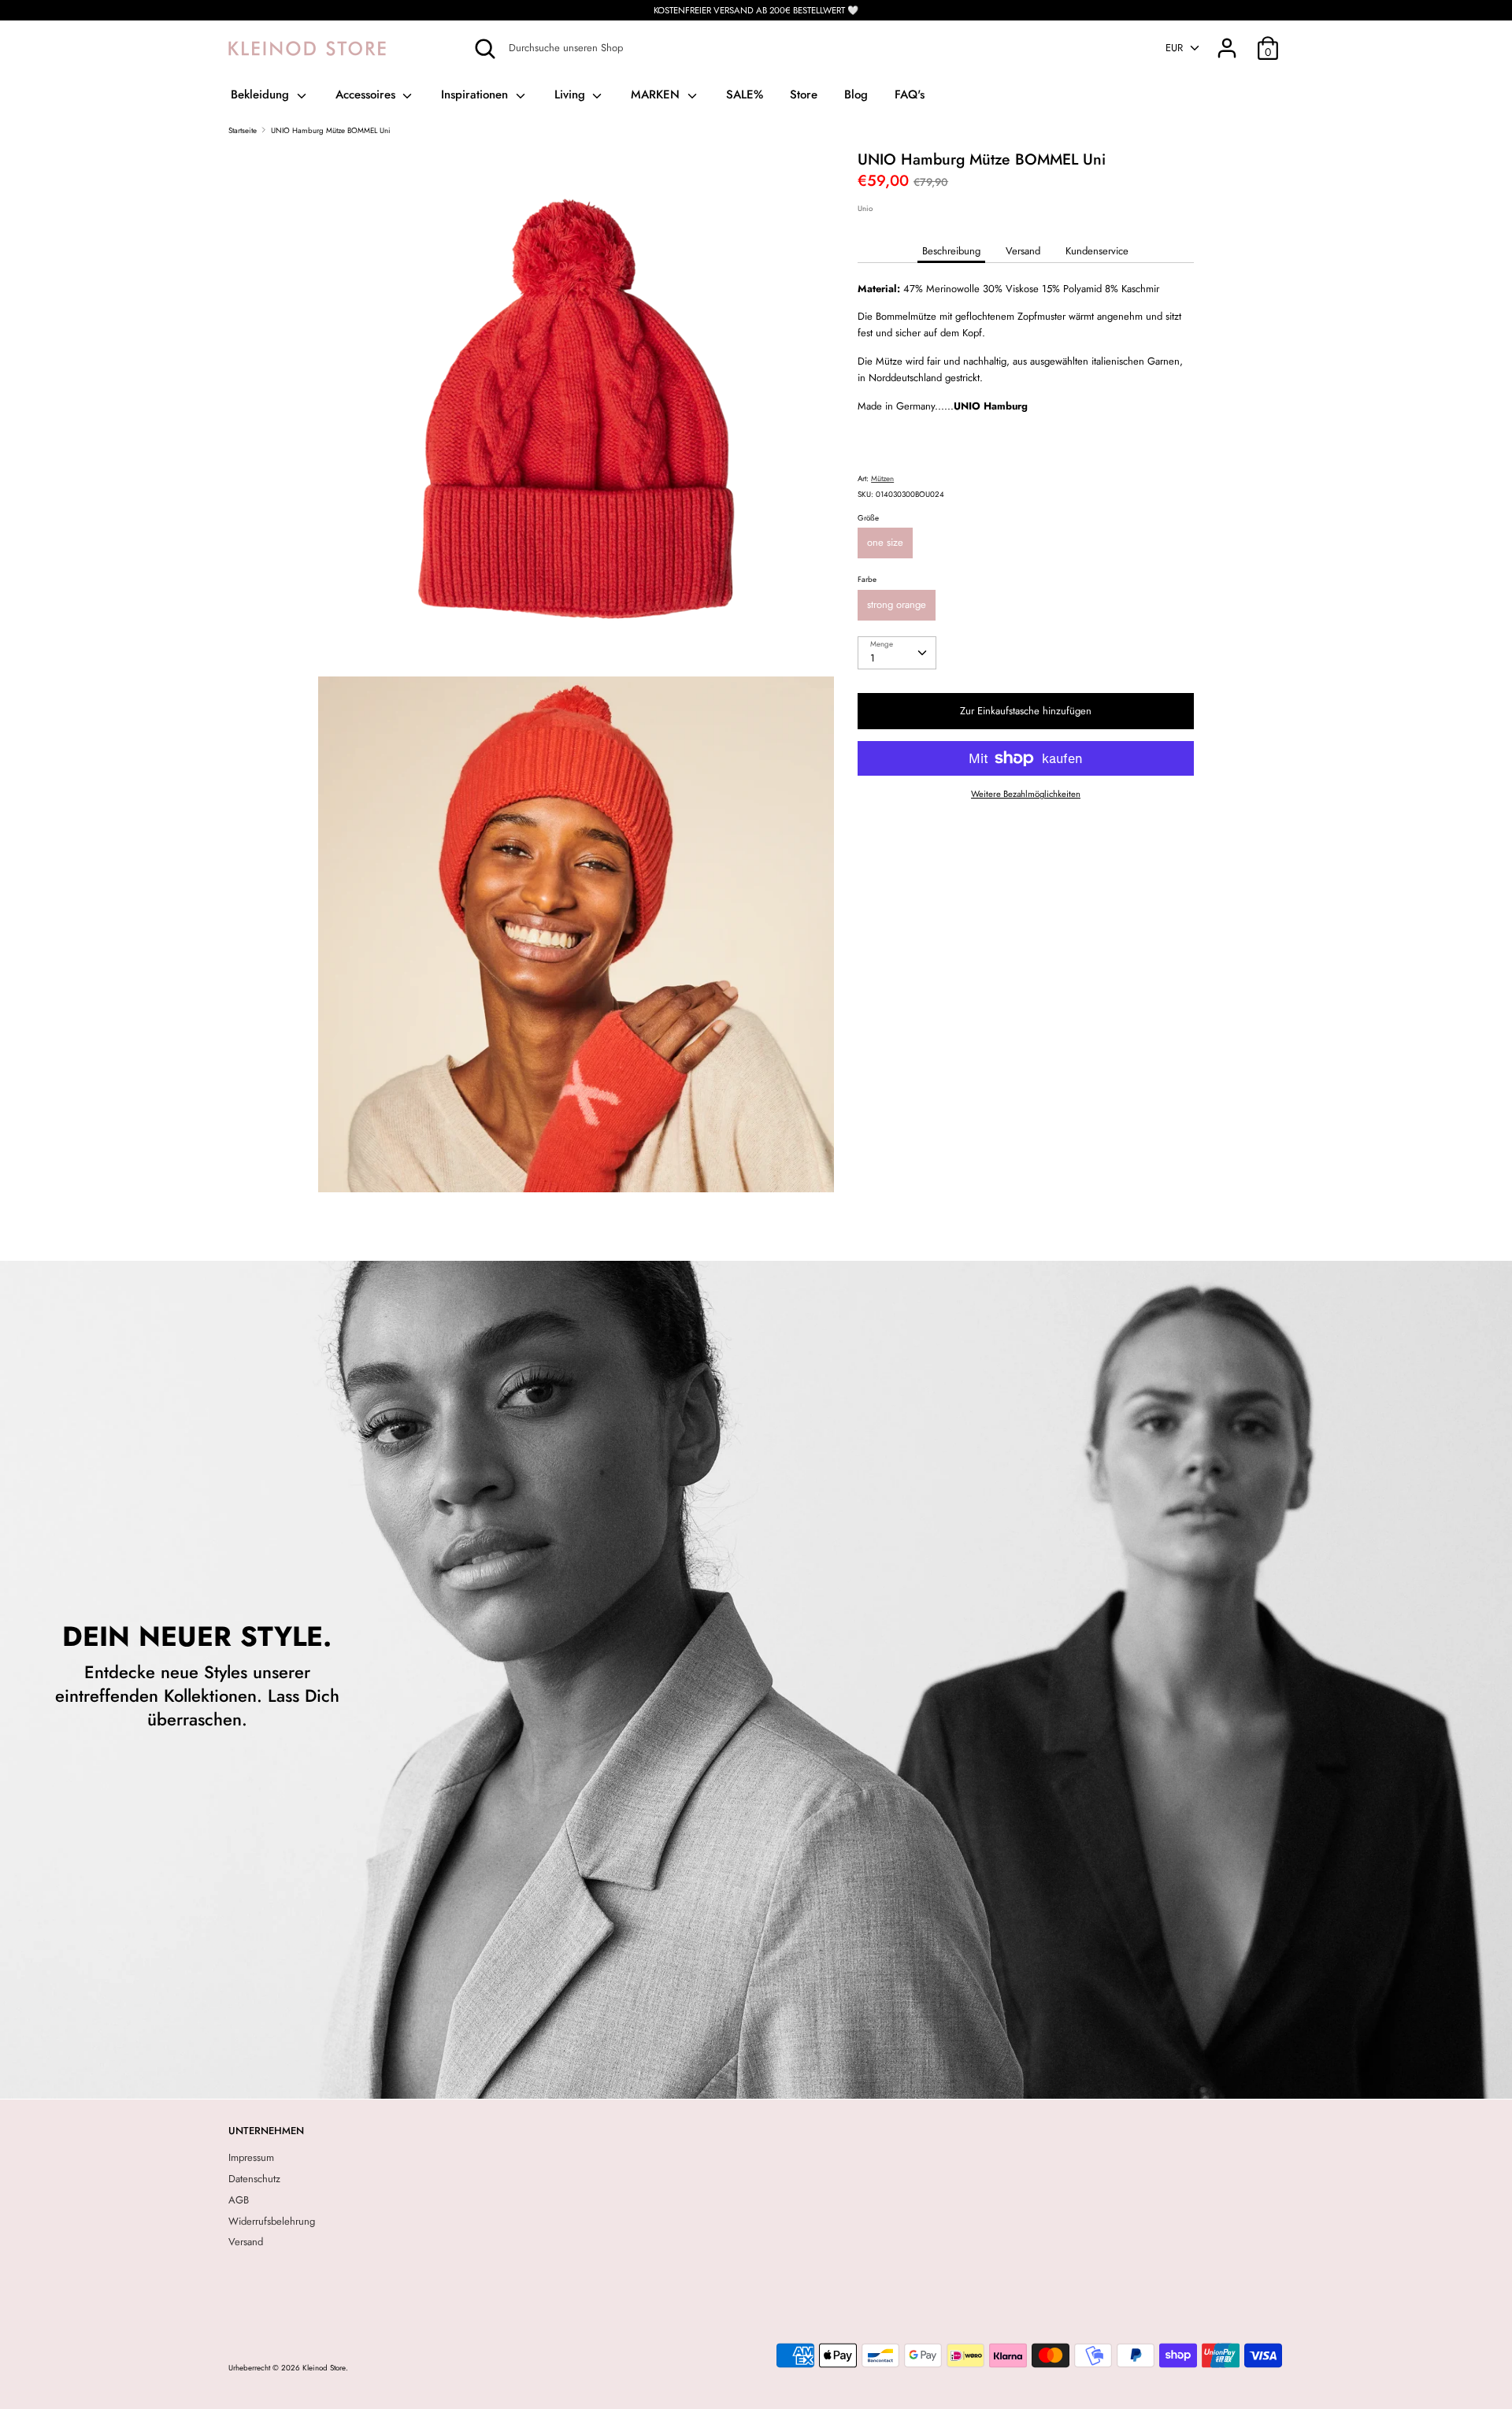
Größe (868, 518)
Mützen (882, 479)
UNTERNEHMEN (266, 2131)
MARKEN (657, 95)
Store (804, 95)
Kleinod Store (324, 2368)
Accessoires (367, 95)
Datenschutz (254, 2179)
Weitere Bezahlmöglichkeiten (1026, 794)
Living (572, 95)
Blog (856, 95)
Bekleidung (262, 95)
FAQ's (910, 95)
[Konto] (1227, 40)
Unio (865, 209)
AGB (239, 2200)
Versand (1023, 251)
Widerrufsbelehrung (272, 2221)
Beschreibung (951, 251)
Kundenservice (1097, 251)
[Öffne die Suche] (485, 49)
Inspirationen (476, 95)
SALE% (745, 95)
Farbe (867, 580)
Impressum (251, 2157)
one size (885, 542)
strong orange (897, 604)
